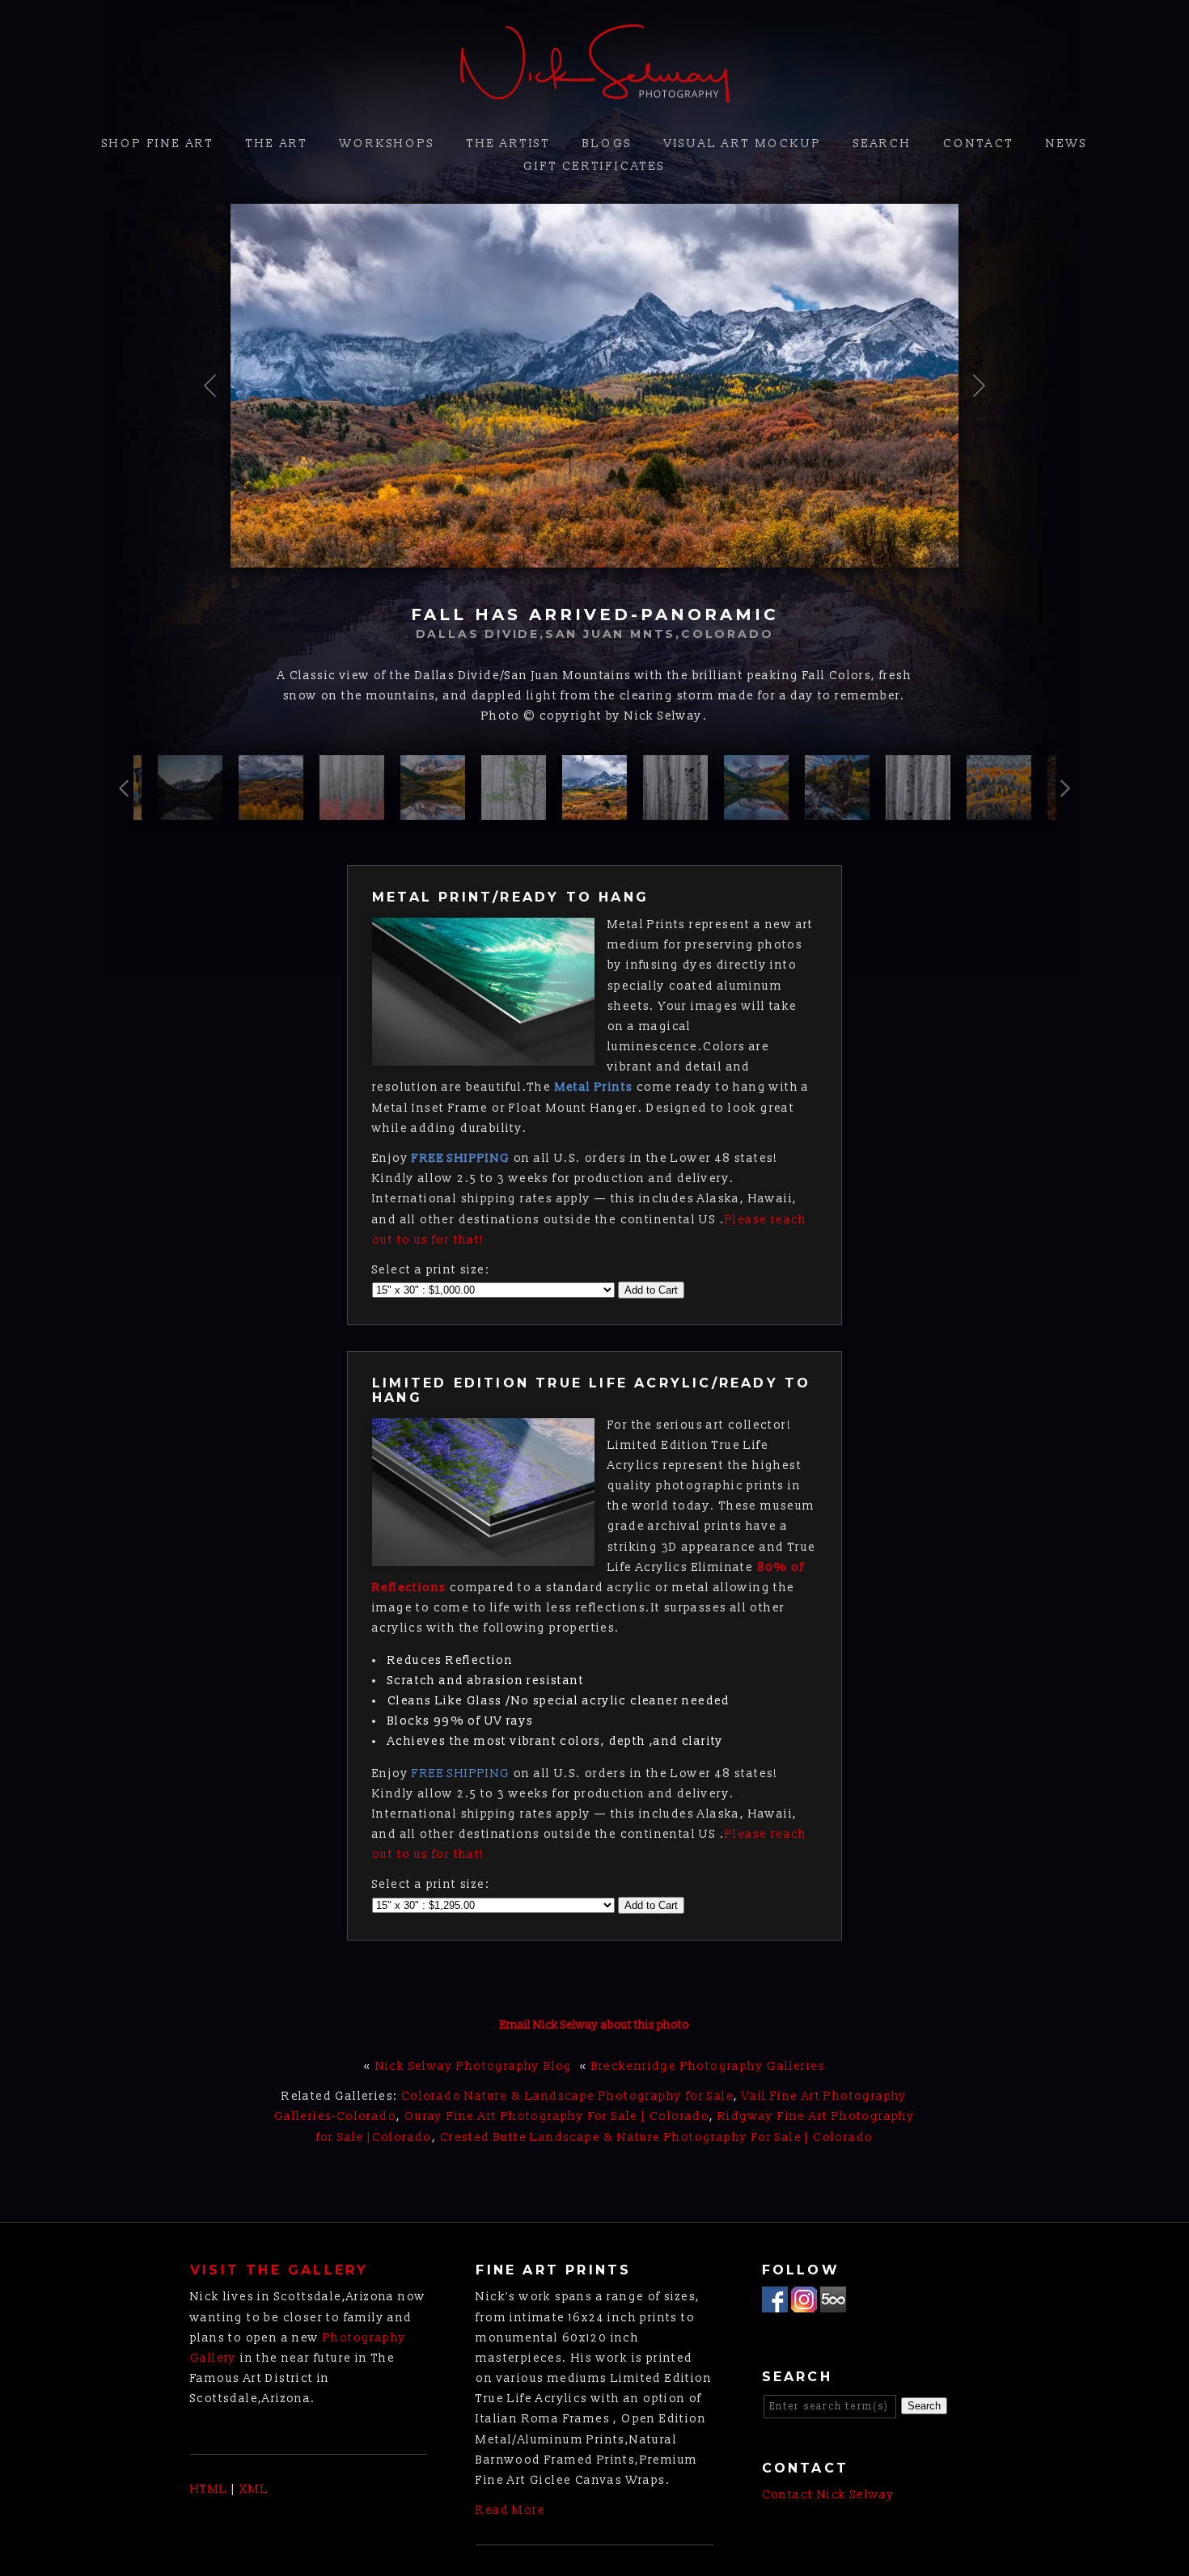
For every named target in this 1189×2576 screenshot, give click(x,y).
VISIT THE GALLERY (279, 2270)
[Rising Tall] (918, 810)
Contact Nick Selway (829, 2495)
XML (254, 2489)
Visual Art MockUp (743, 144)
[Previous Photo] (216, 436)
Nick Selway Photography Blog (474, 2066)
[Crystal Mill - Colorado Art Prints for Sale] (837, 810)
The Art (277, 144)
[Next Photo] (973, 436)
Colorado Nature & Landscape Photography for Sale (567, 2096)
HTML (209, 2489)
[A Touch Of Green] (514, 810)
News (1066, 144)
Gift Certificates (594, 166)
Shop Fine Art (158, 144)
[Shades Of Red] (352, 810)
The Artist (509, 144)
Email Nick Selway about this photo (594, 2025)
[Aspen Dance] (675, 810)
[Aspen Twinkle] (190, 810)
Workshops (387, 144)
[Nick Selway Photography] (595, 93)
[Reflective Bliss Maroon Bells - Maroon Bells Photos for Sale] (756, 810)
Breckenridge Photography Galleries (709, 2066)
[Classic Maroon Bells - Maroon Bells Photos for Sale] (433, 810)
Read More (510, 2510)
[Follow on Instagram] (804, 2302)
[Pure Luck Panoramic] (999, 810)
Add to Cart (651, 1290)
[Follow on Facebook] (775, 2302)
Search (882, 144)
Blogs (607, 144)
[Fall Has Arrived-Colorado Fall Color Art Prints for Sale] (271, 810)
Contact (979, 144)
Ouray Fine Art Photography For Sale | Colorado (557, 2116)
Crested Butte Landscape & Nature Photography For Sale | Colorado (657, 2137)
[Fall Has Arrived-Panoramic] (594, 810)
